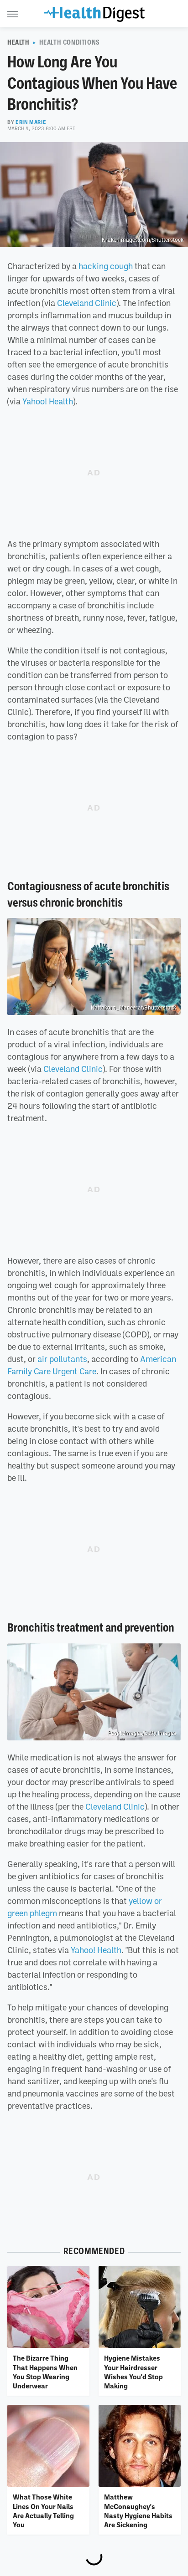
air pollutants (62, 1359)
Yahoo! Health (48, 401)
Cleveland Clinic (87, 303)
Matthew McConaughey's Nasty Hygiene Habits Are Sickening (138, 2511)
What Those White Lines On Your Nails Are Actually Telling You (43, 2511)
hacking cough (106, 266)
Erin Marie (31, 122)
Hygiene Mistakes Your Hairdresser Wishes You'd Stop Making (133, 2372)
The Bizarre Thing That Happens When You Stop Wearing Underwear (45, 2372)
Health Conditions (70, 42)
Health (18, 42)
